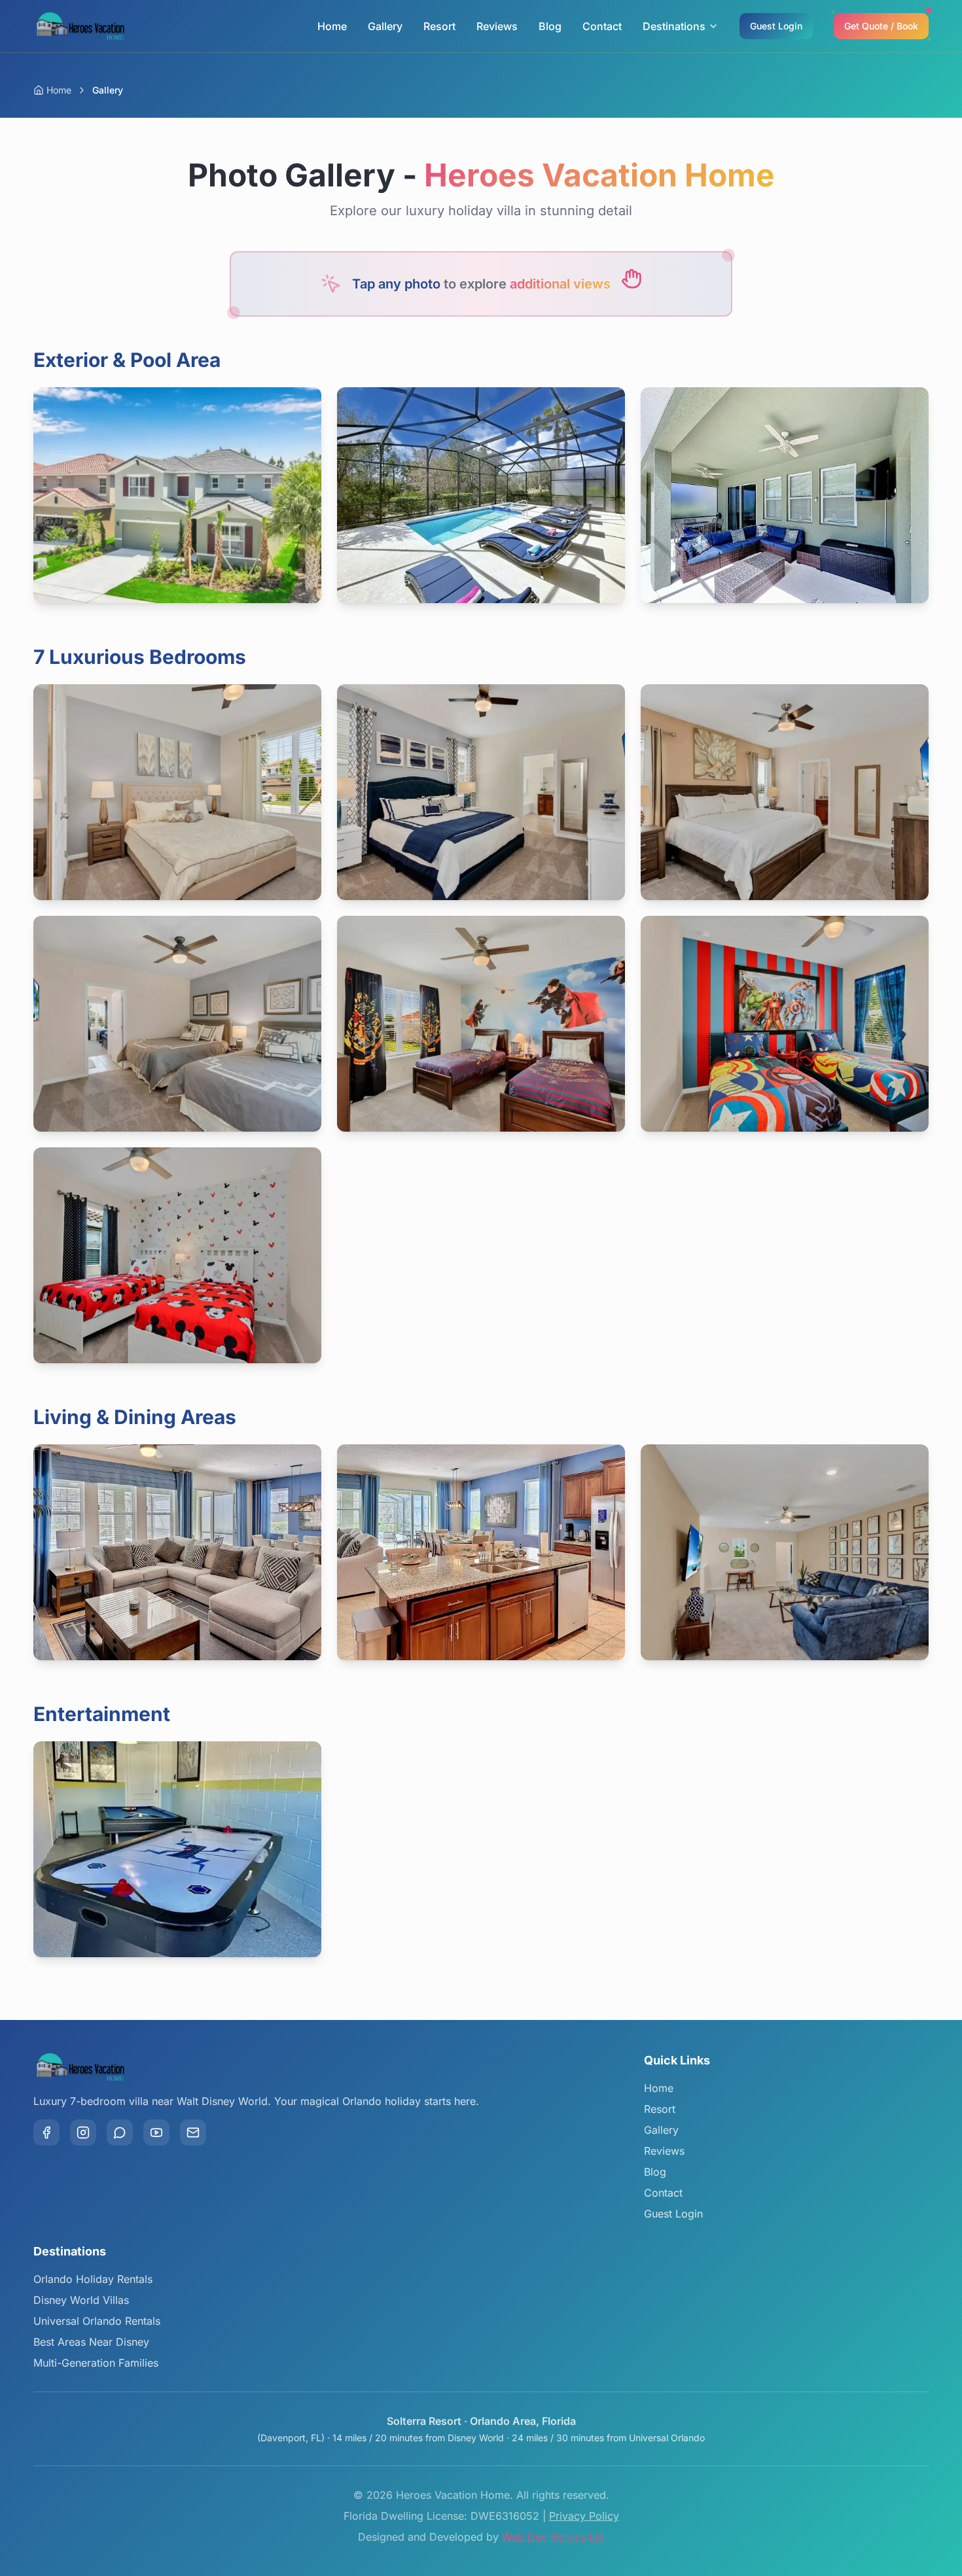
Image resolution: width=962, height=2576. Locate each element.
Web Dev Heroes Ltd (553, 2537)
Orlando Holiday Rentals (93, 2279)
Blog (550, 26)
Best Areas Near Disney (91, 2342)
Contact (602, 26)
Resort (439, 26)
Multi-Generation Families (96, 2363)
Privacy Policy (584, 2516)
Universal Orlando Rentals (97, 2321)
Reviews (497, 26)
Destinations (674, 26)
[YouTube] (156, 2132)
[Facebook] (46, 2132)
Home (332, 26)
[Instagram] (83, 2132)
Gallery (385, 26)
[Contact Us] (193, 2132)
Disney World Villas (81, 2300)
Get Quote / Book (881, 26)
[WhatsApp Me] (120, 2132)
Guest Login (776, 26)
